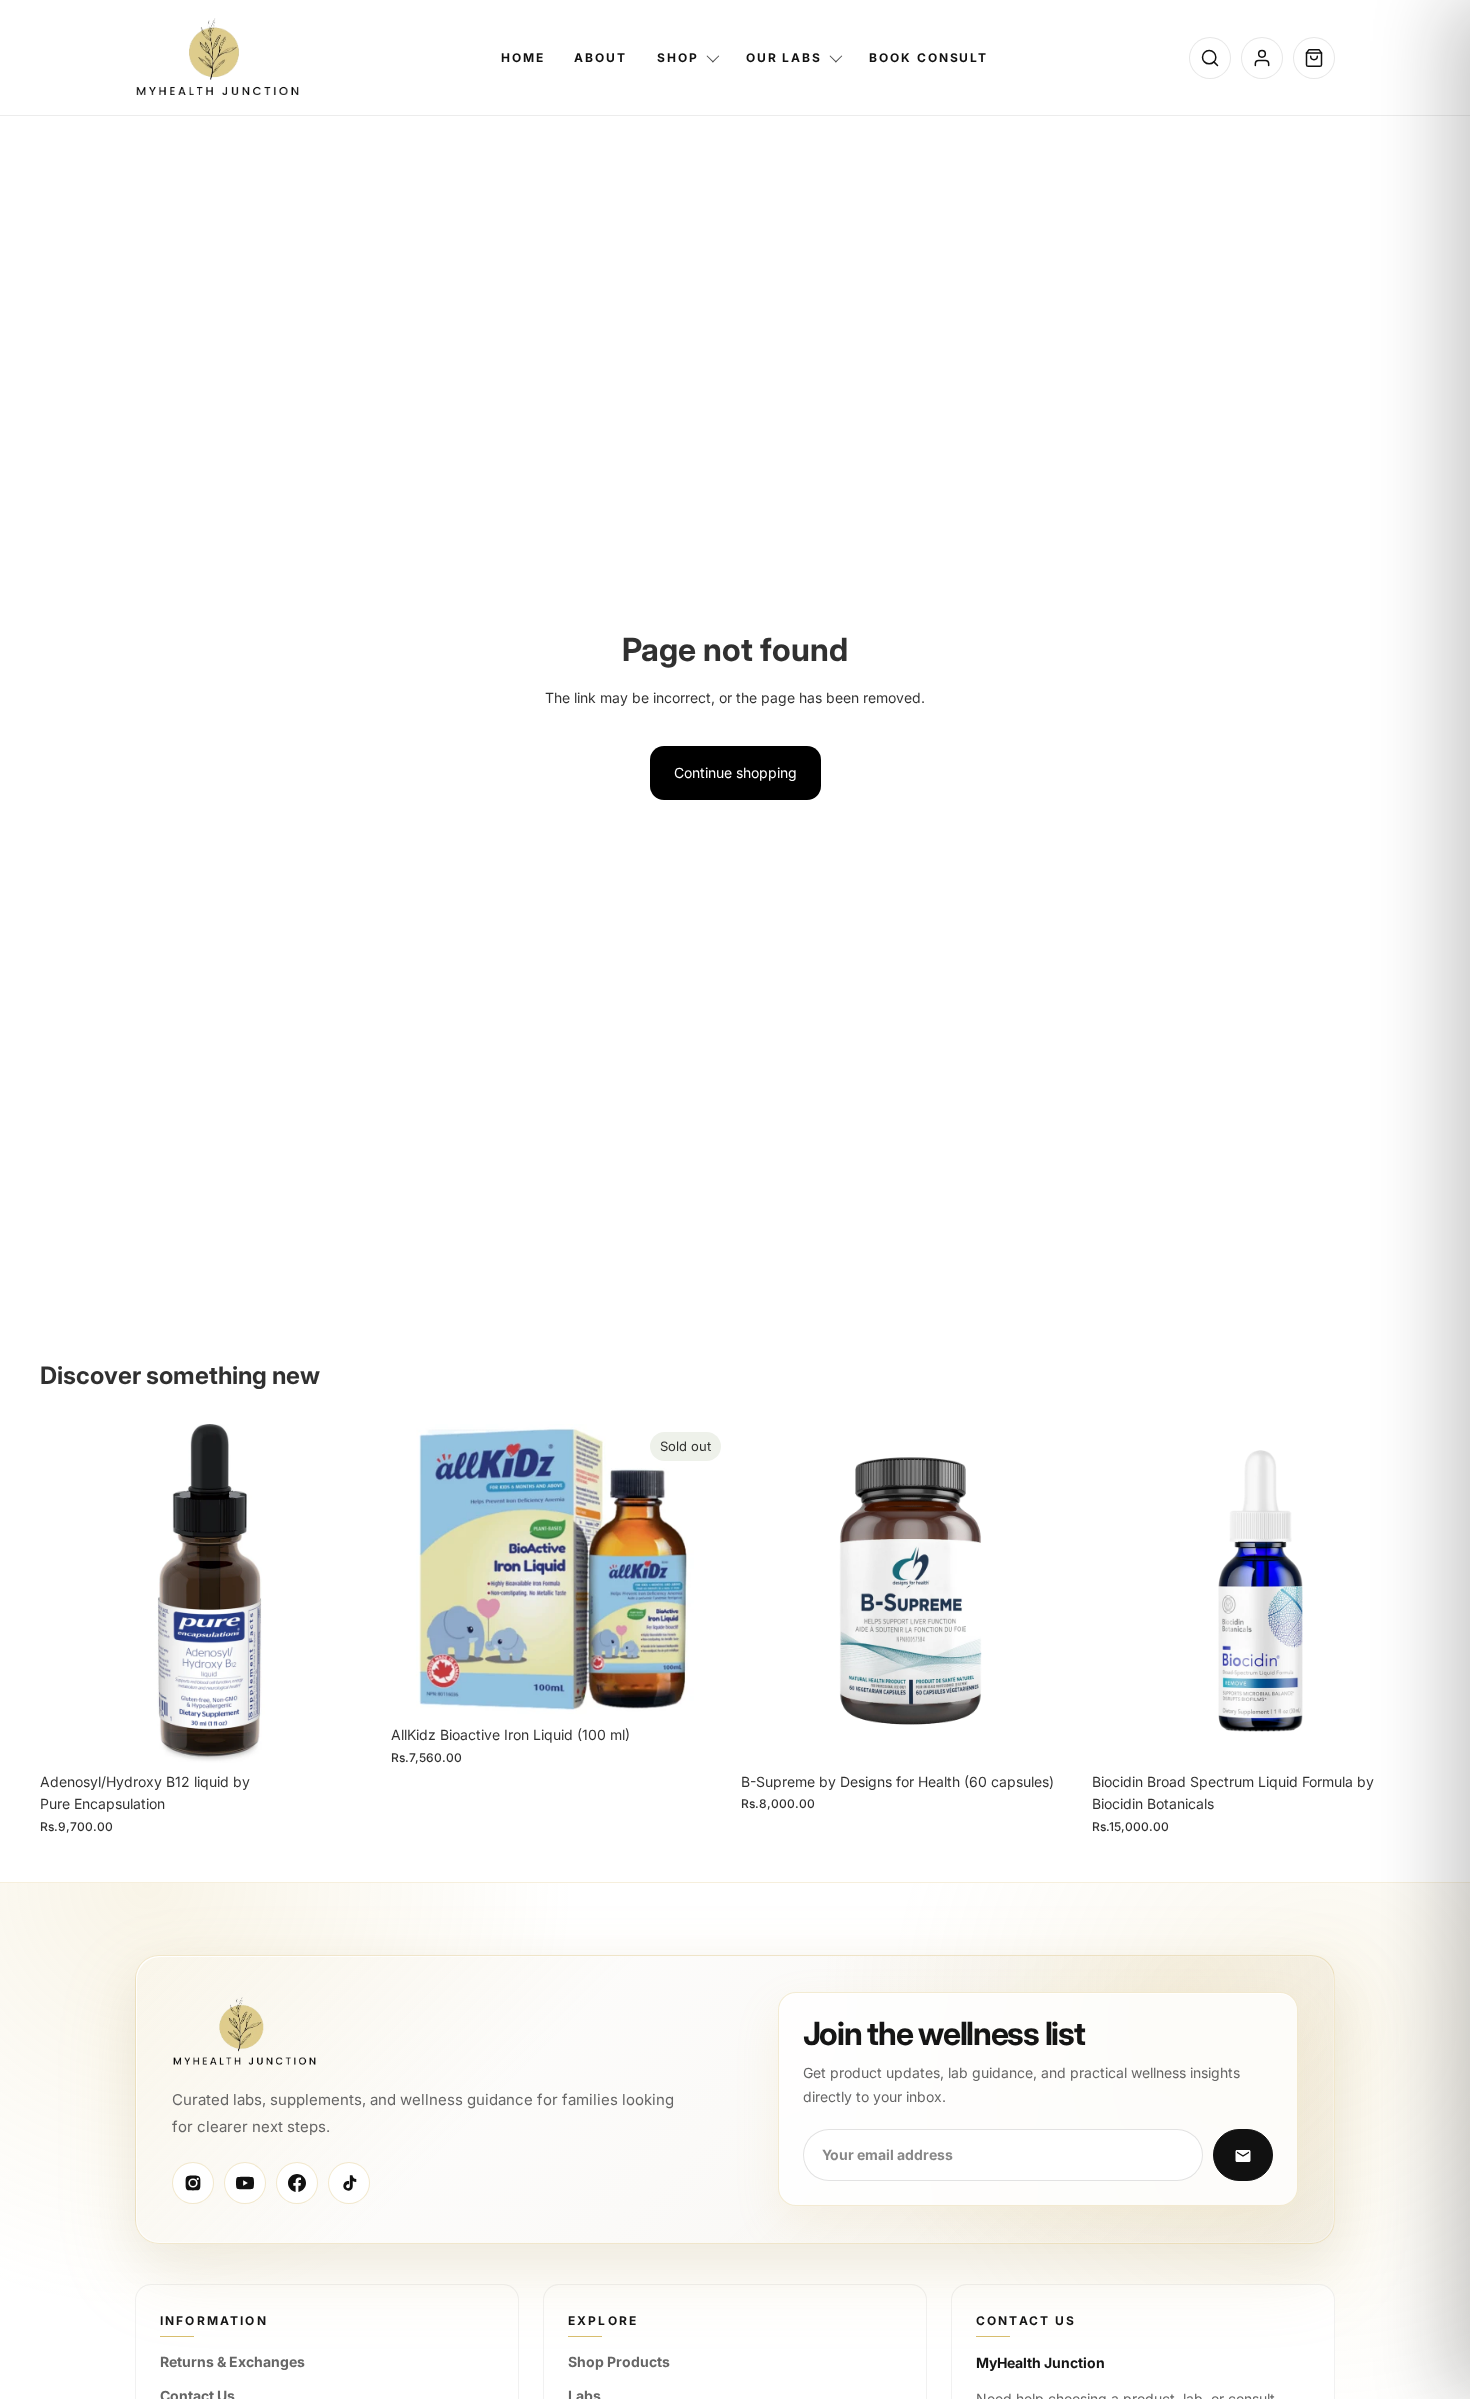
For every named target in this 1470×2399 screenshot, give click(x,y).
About (600, 57)
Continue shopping (735, 772)
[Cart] (1314, 58)
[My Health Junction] (217, 57)
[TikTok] (349, 2183)
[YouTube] (245, 2183)
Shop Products (619, 2361)
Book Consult (928, 57)
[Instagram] (193, 2183)
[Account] (1262, 58)
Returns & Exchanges (232, 2361)
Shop (678, 57)
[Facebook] (297, 2183)
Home (523, 57)
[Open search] (1210, 58)
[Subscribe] (1243, 2156)
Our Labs (784, 57)
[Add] (348, 1732)
